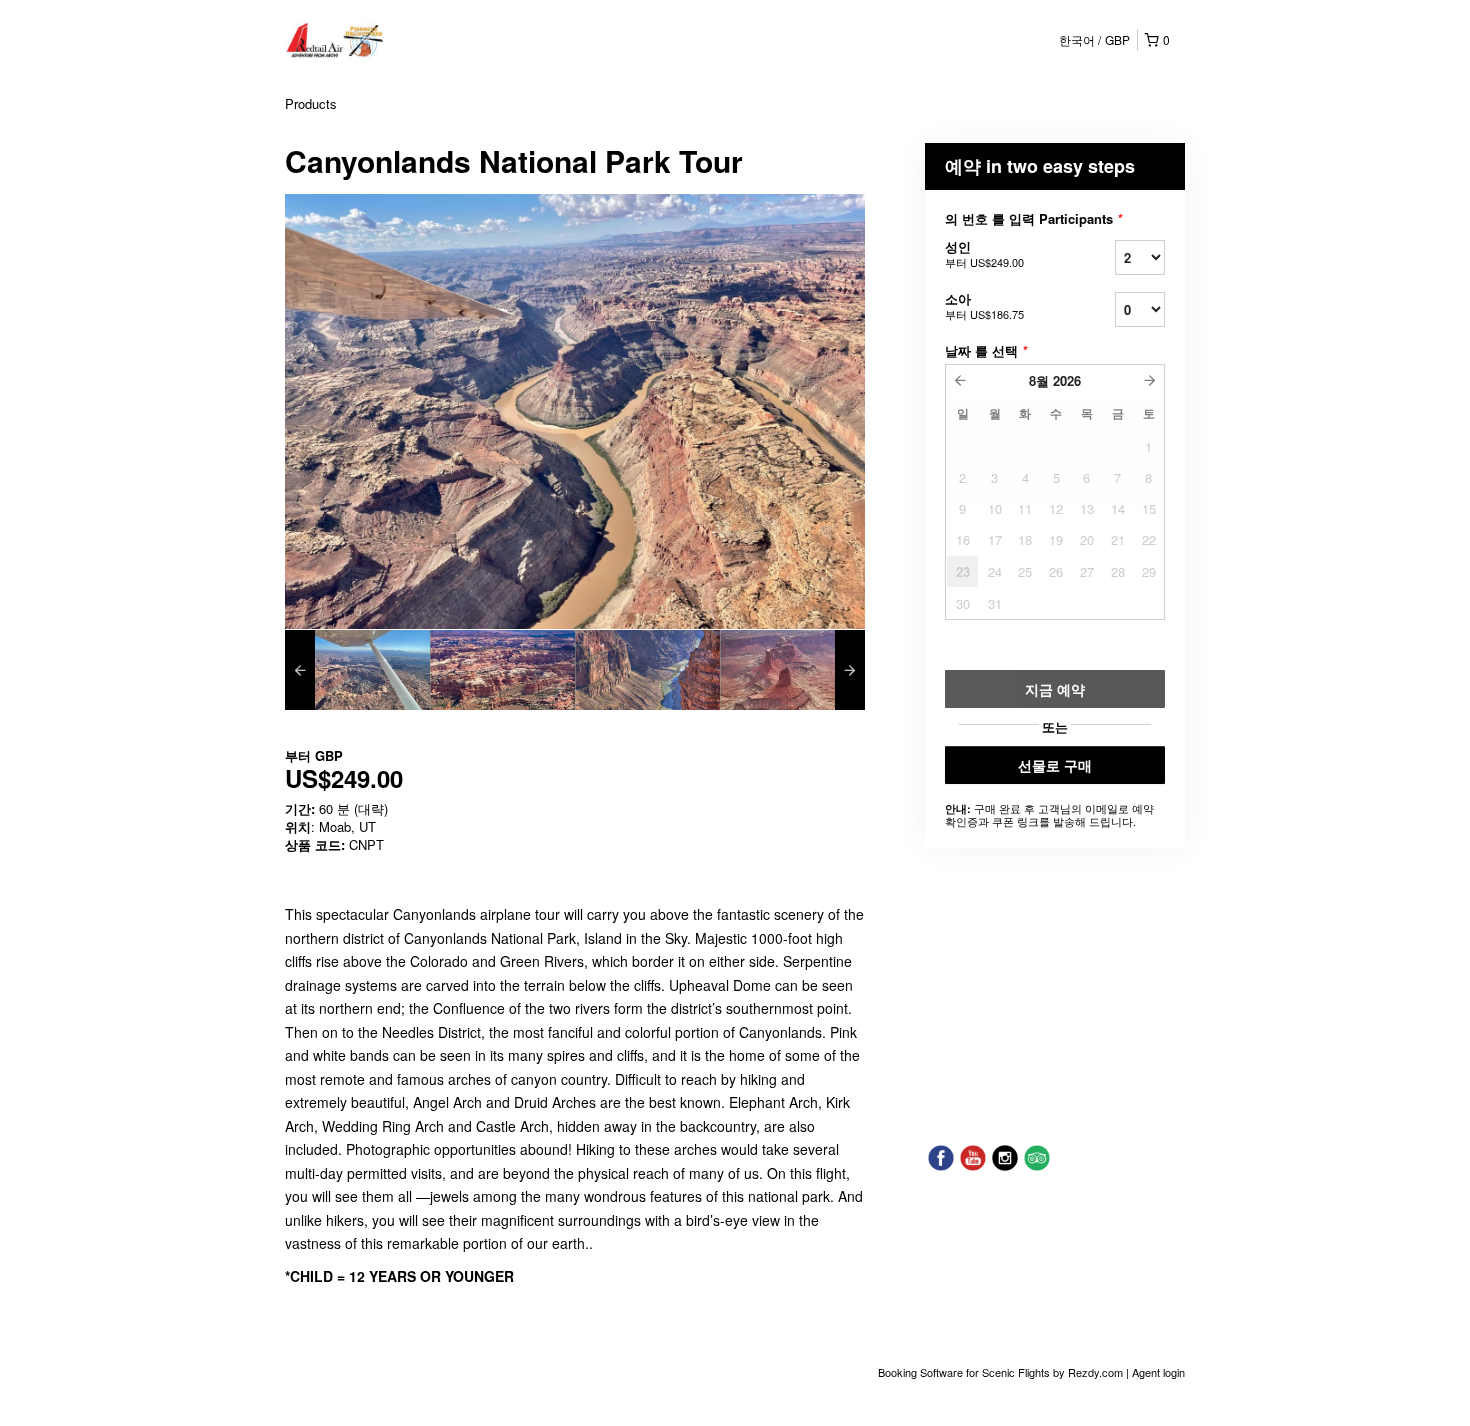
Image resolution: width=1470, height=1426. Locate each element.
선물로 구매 (1055, 765)
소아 (984, 305)
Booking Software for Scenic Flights (965, 1372)
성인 (984, 253)
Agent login (1158, 1372)
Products (311, 103)
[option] (357, 670)
